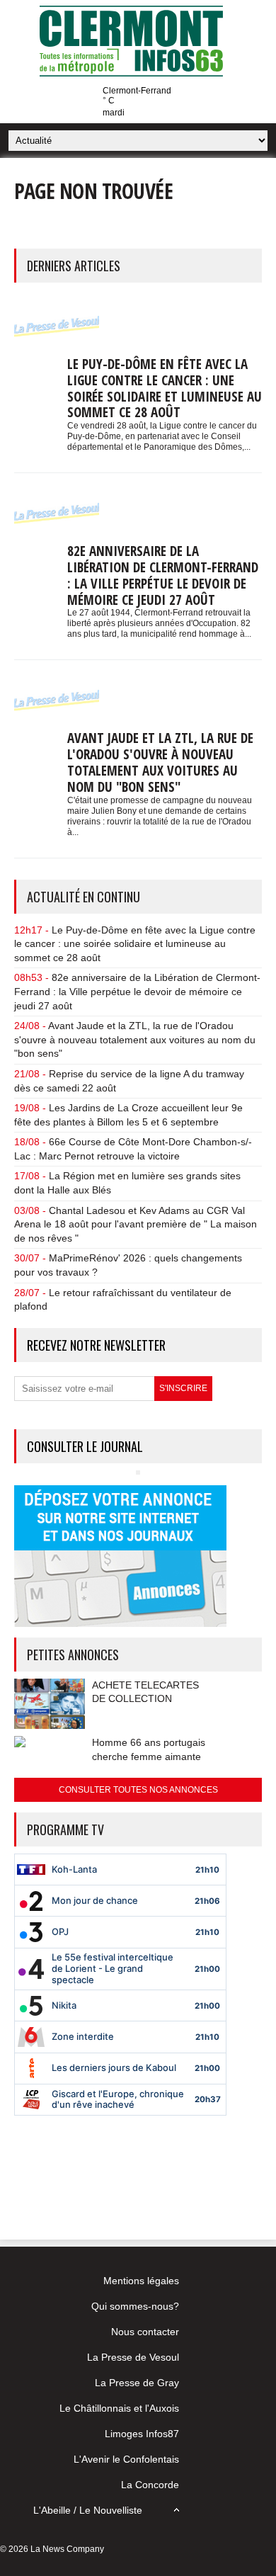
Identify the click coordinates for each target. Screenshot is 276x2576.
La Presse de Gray (137, 2383)
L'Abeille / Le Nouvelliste (88, 2510)
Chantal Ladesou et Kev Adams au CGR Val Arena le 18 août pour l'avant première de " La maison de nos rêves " (136, 1224)
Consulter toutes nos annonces (138, 1790)
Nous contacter (145, 2332)
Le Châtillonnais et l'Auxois (119, 2408)
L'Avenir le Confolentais (126, 2459)
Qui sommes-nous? (135, 2306)
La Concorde (150, 2485)
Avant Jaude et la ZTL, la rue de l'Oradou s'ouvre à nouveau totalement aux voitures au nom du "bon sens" (160, 762)
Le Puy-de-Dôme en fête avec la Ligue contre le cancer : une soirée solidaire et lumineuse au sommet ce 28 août (165, 388)
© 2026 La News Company (52, 2549)
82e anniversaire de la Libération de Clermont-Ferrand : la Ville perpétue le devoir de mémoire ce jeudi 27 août (163, 575)
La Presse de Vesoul (133, 2357)
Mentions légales (141, 2281)
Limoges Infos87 (142, 2434)
